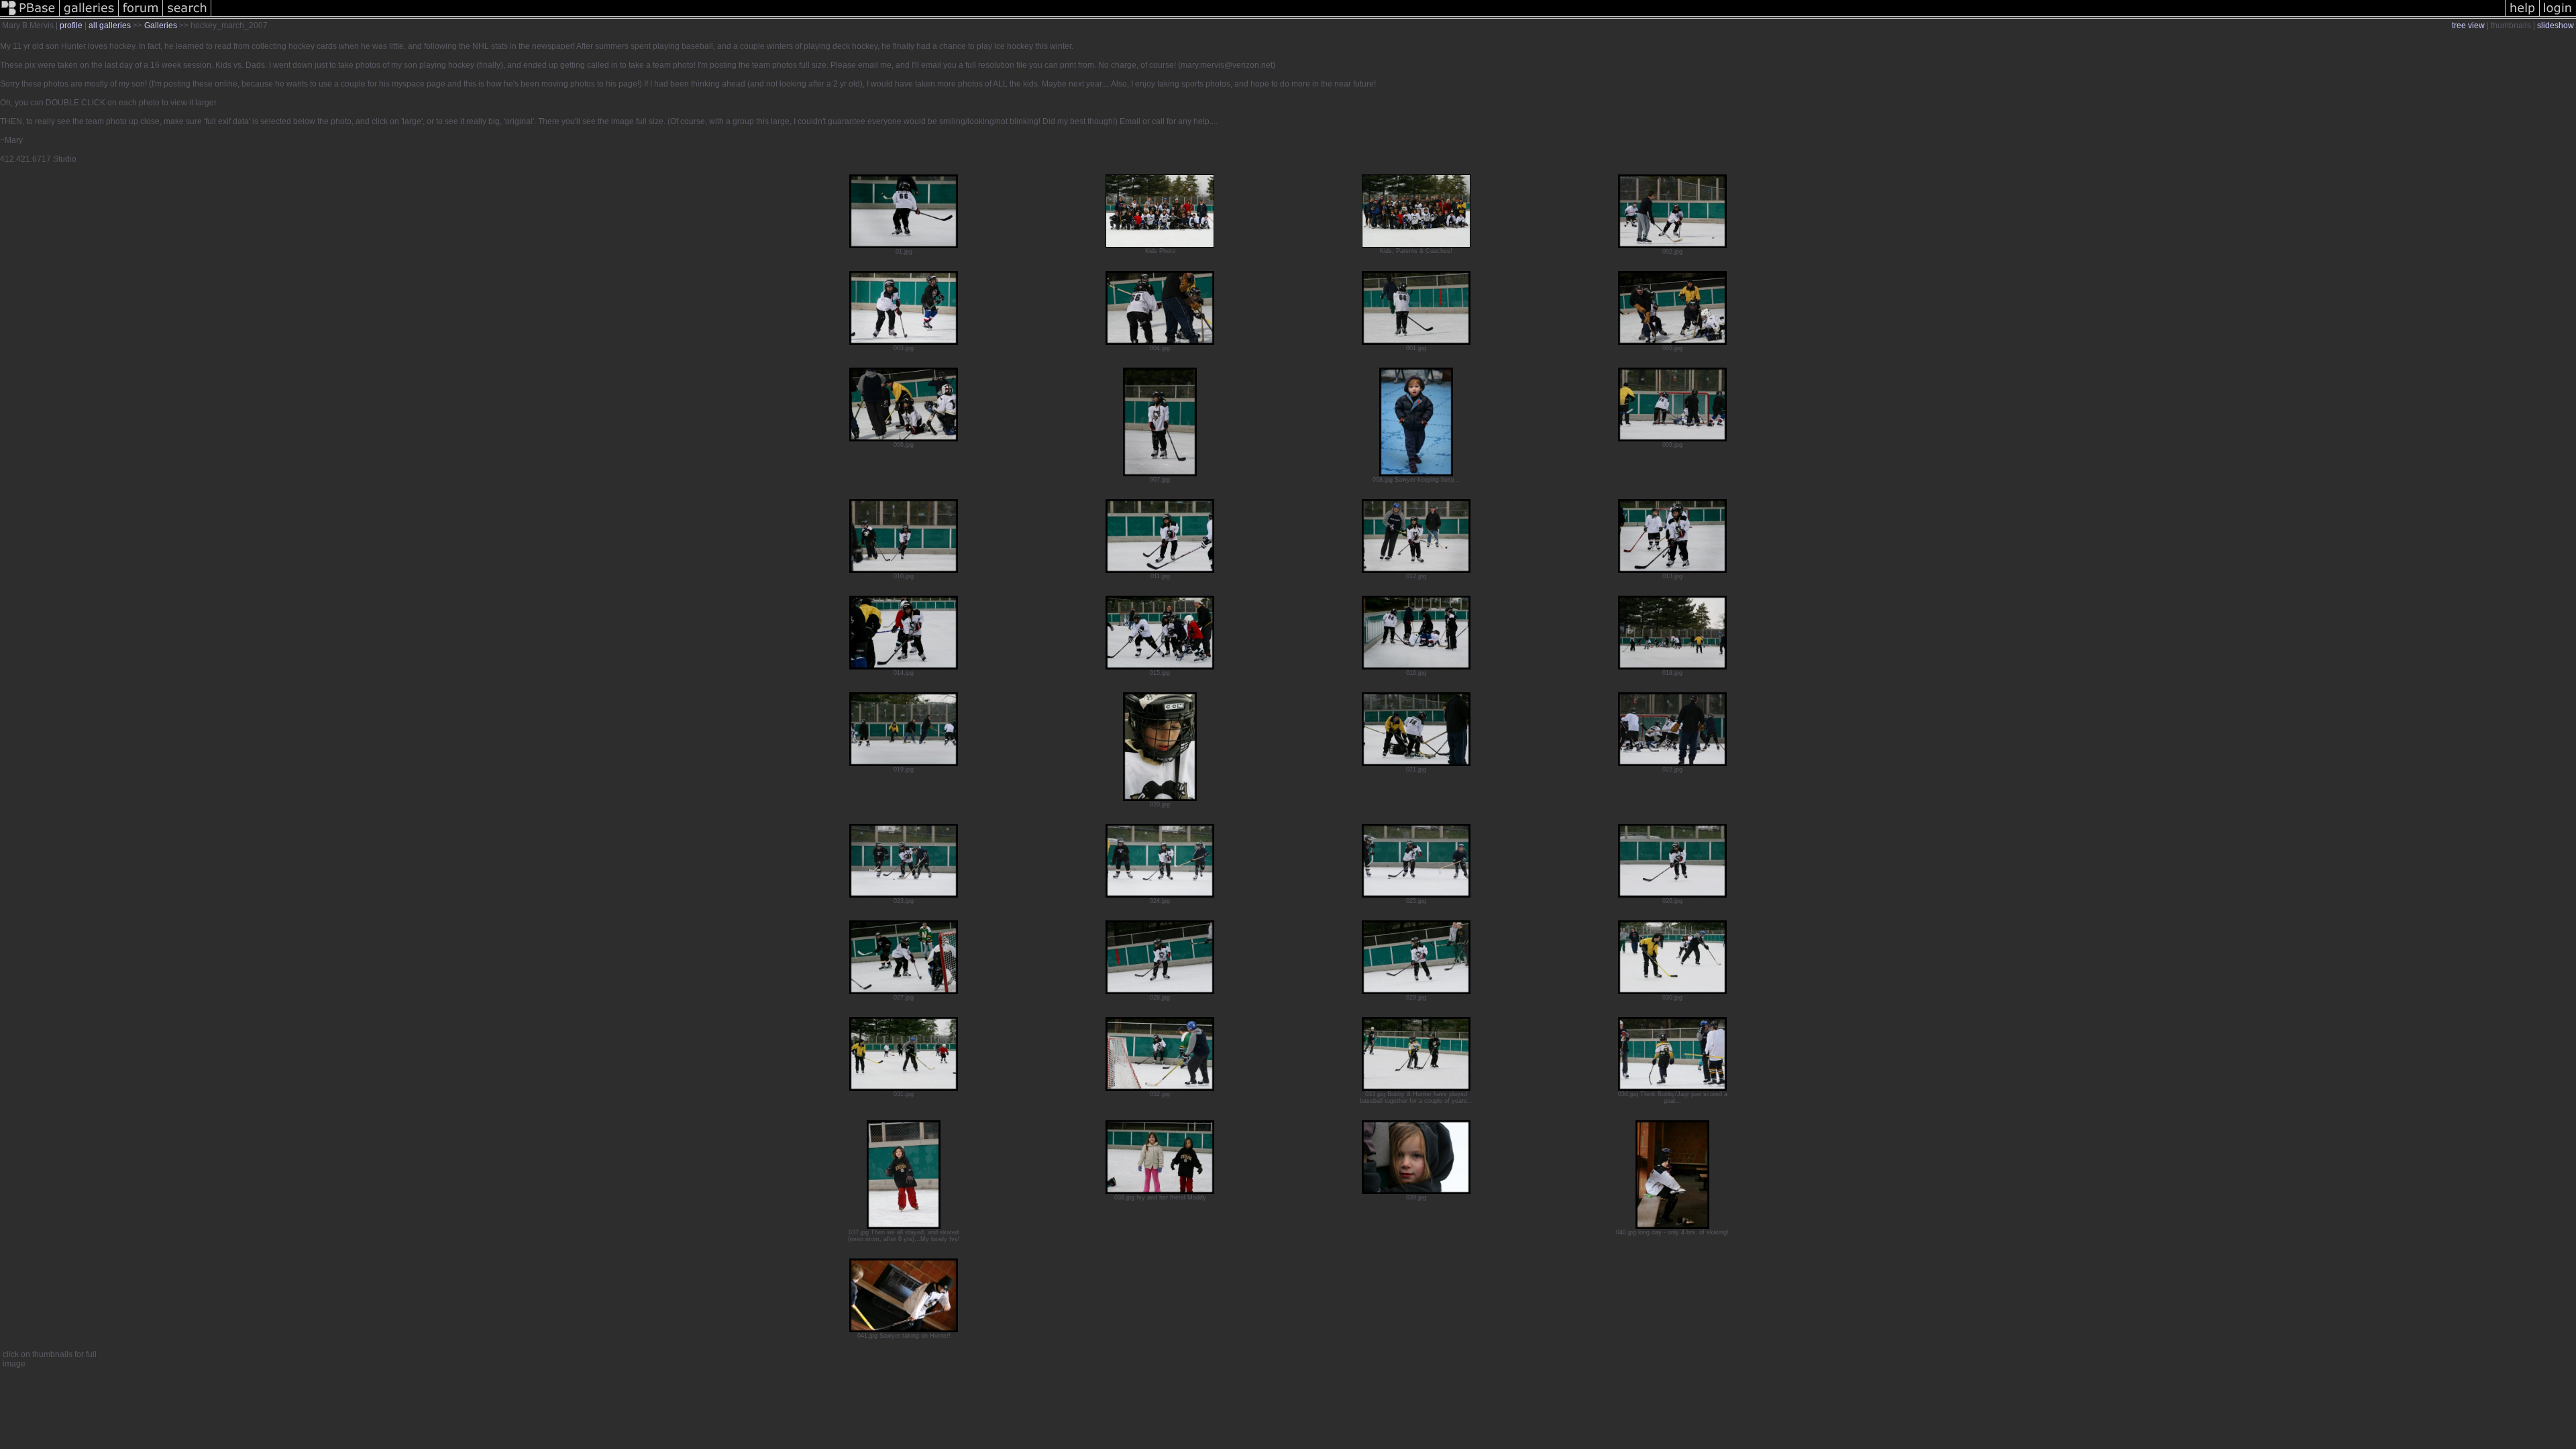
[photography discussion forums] (141, 16)
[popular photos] (1358, 16)
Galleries (161, 25)
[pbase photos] (30, 16)
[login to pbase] (2558, 16)
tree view (2468, 25)
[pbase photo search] (187, 16)
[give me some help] (2522, 16)
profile (71, 25)
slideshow (2556, 25)
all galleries (110, 25)
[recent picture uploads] (89, 16)
